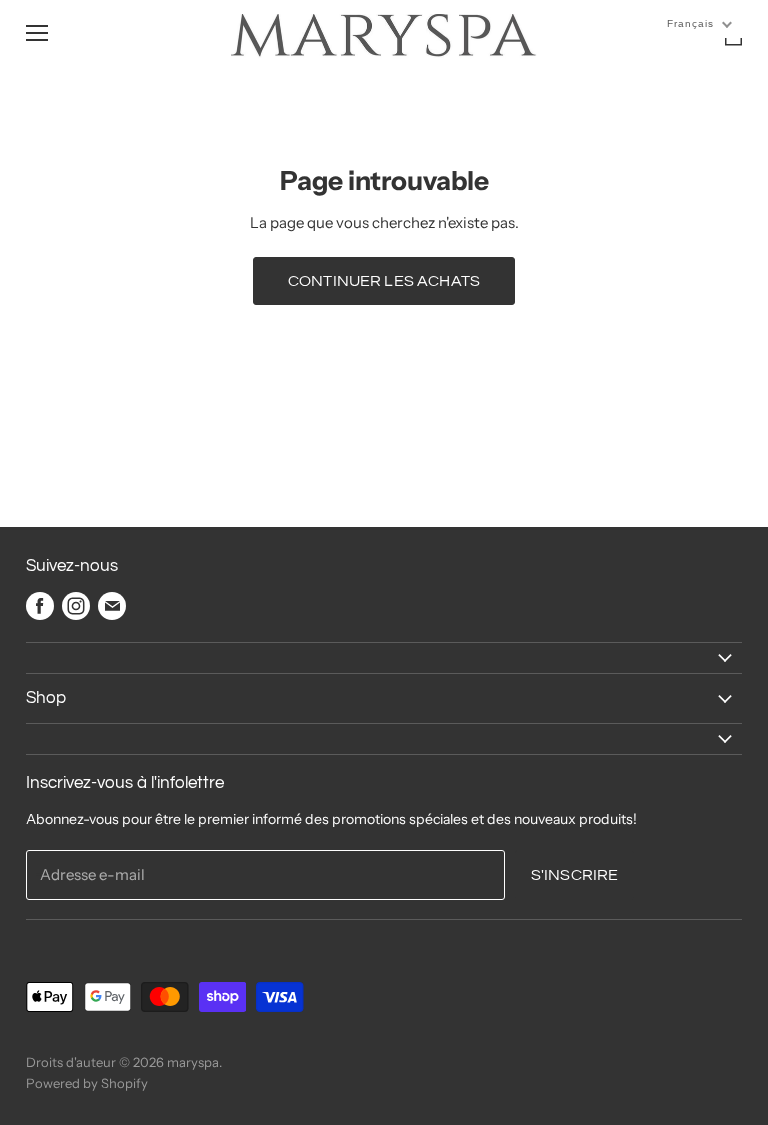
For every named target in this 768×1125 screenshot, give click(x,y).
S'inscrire (575, 875)
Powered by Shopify (87, 1083)
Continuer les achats (384, 281)
